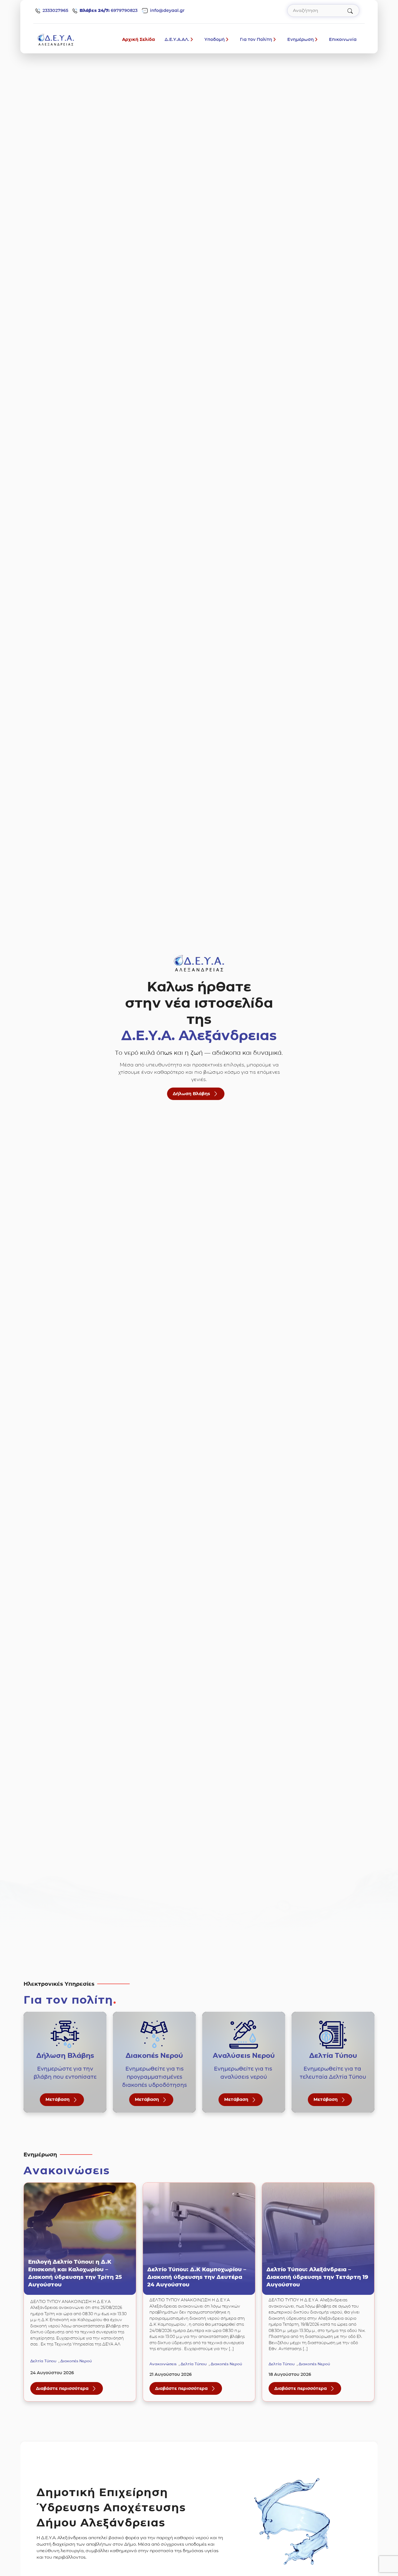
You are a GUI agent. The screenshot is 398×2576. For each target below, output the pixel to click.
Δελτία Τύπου (43, 2361)
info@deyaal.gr (167, 10)
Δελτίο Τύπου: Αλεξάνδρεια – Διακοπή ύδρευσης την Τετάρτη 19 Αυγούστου (317, 2277)
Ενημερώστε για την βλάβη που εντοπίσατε (65, 2073)
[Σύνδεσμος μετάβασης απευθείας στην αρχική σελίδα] (56, 39)
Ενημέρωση (301, 39)
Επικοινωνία (343, 39)
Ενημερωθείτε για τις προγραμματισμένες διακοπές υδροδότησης (154, 2077)
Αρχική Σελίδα (138, 39)
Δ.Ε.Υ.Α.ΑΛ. (177, 39)
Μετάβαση (58, 2100)
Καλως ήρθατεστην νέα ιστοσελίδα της (199, 1011)
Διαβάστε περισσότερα (69, 2390)
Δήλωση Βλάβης (191, 1094)
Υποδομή (215, 39)
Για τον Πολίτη (256, 39)
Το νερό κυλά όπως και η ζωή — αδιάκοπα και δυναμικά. (199, 1053)
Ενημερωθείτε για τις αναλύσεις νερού (244, 2073)
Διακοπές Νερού (76, 2361)
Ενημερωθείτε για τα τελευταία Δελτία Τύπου (333, 2073)
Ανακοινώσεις (163, 2364)
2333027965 (55, 10)
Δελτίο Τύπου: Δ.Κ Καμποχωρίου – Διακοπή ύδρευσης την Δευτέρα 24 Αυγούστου (197, 2277)
